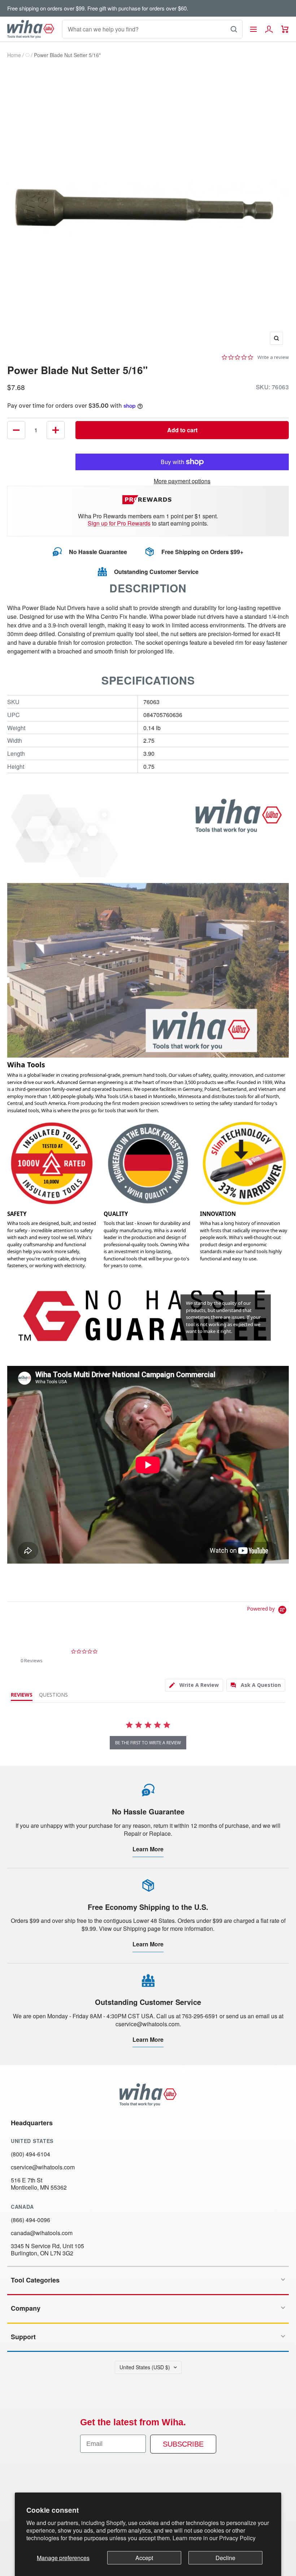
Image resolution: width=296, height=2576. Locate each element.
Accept (144, 2558)
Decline (225, 2558)
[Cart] (285, 29)
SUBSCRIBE (183, 2444)
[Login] (269, 29)
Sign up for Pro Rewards (119, 523)
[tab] (194, 1685)
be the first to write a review (148, 1743)
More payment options (182, 481)
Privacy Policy (237, 2538)
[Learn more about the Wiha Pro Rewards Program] (148, 500)
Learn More (148, 1849)
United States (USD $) (145, 2367)
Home (14, 55)
